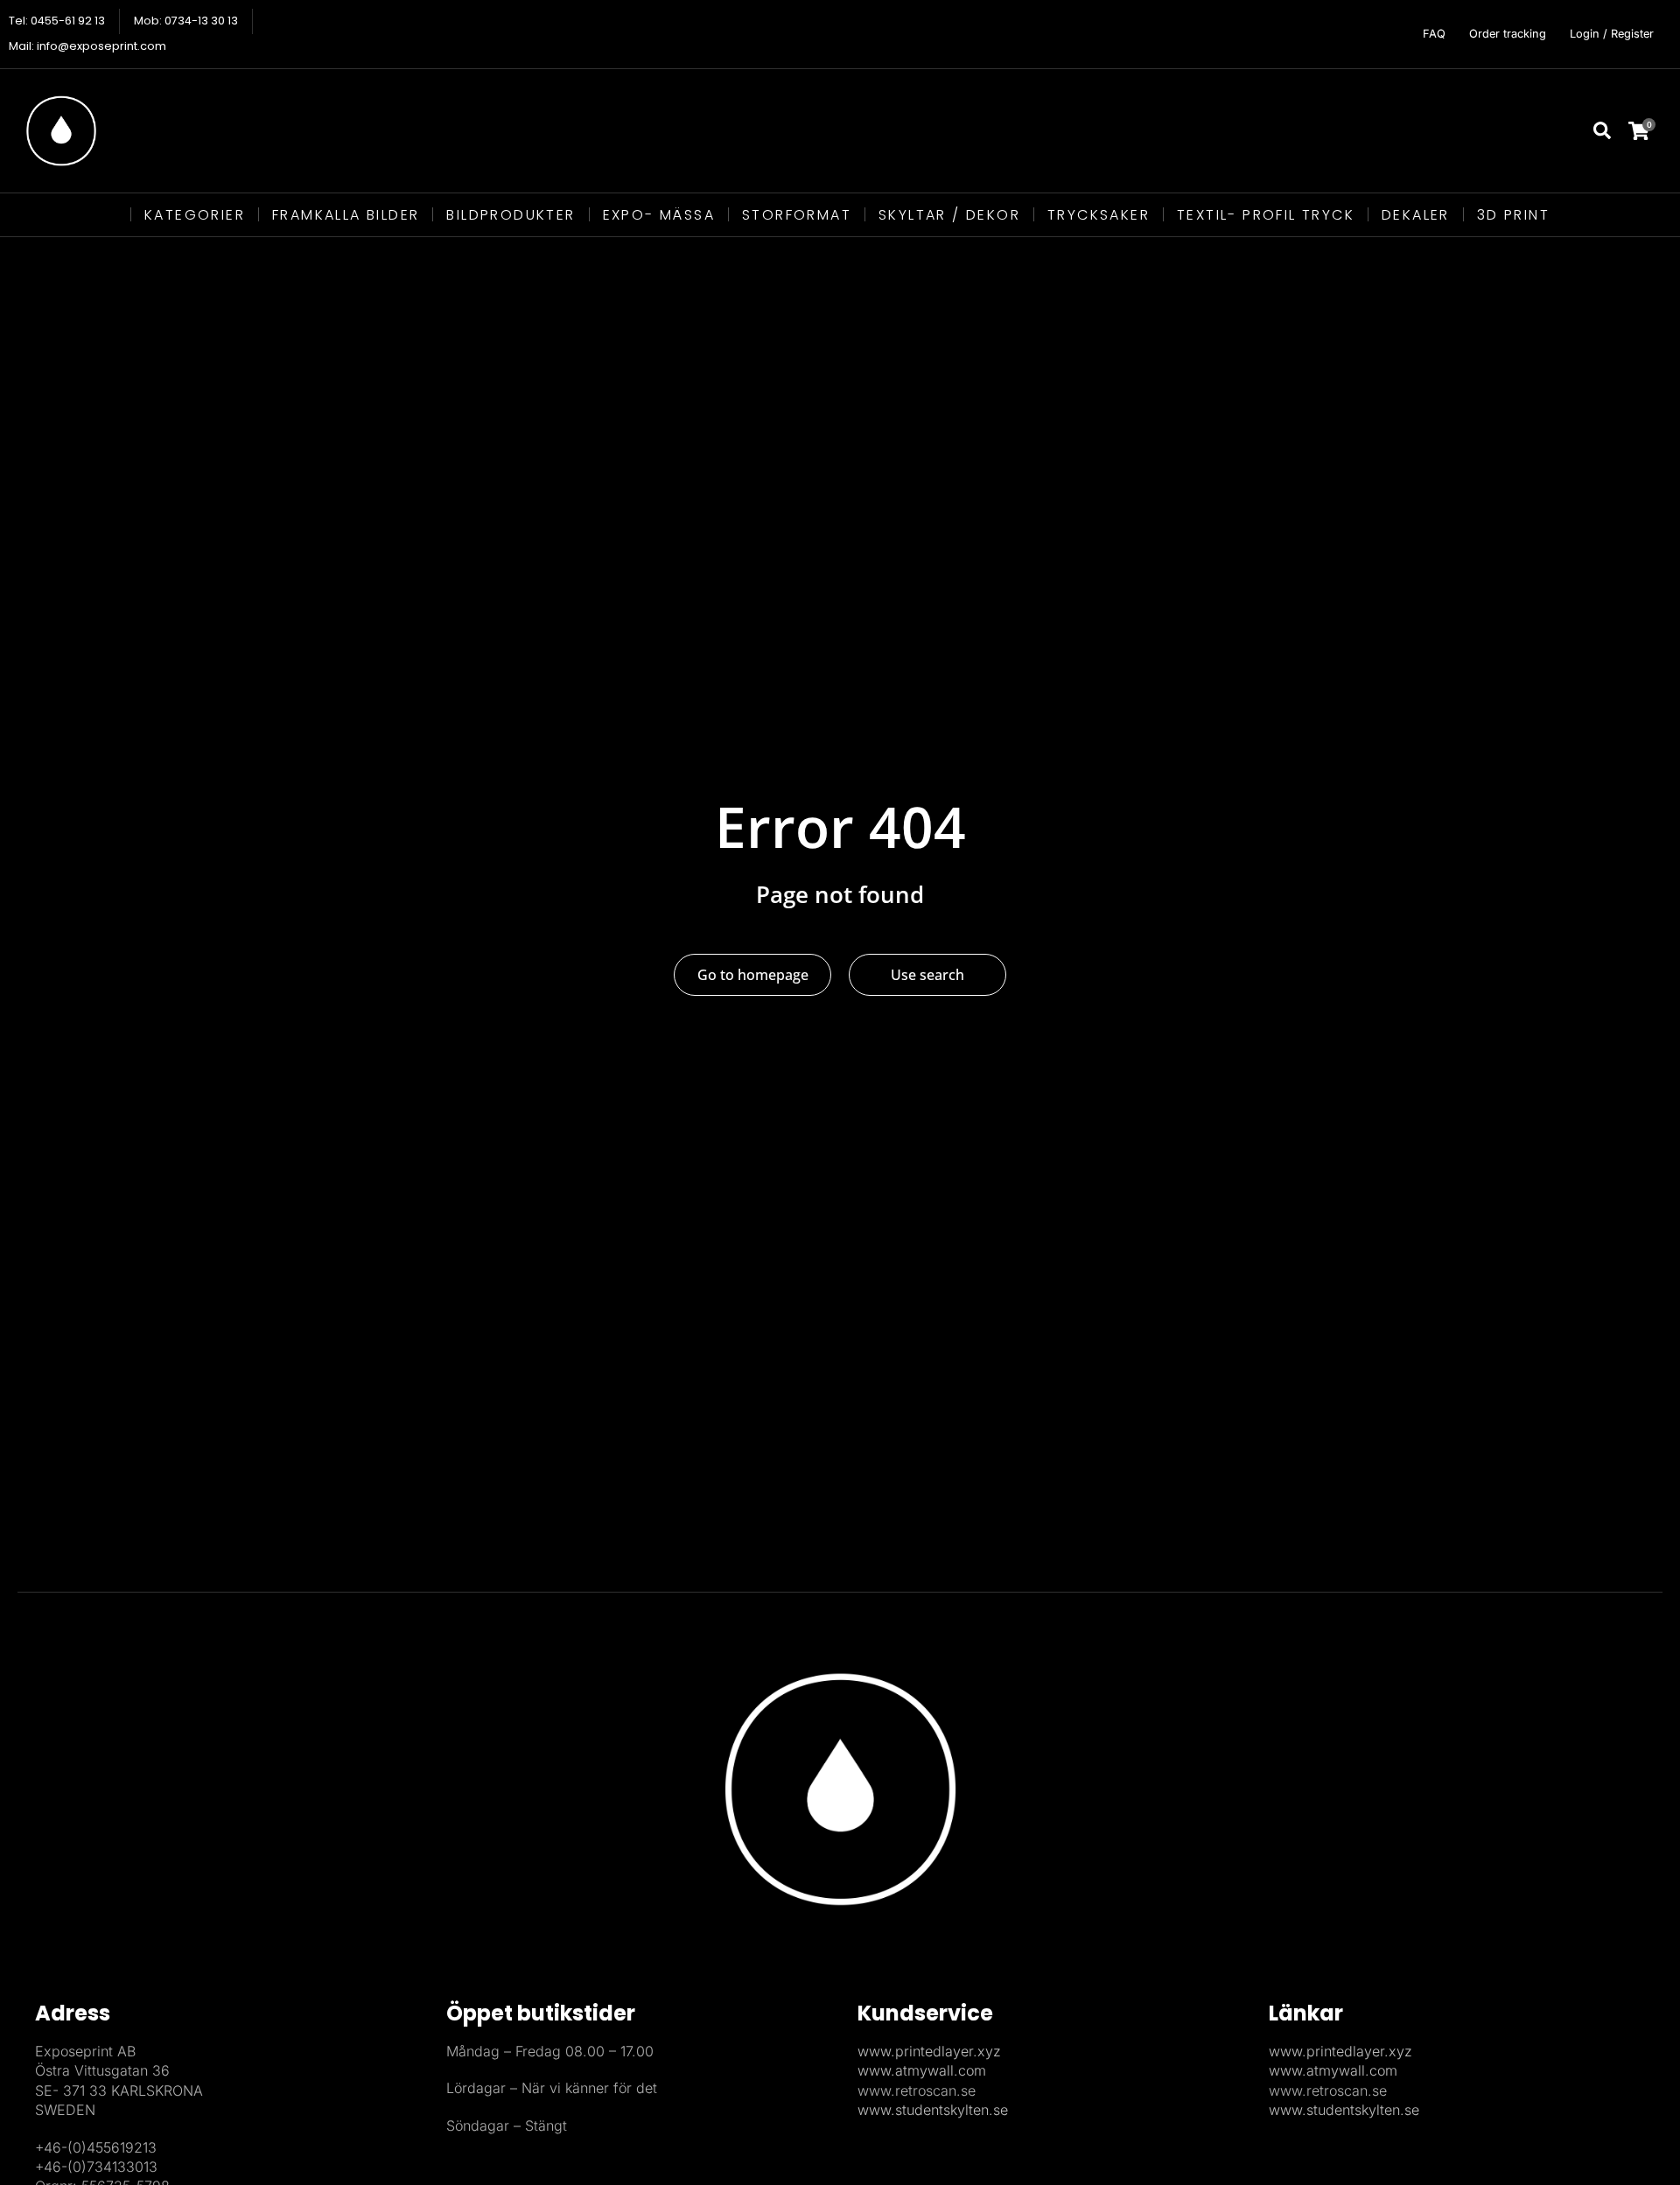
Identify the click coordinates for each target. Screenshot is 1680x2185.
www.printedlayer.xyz (929, 2051)
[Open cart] (1650, 131)
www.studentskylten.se (933, 2110)
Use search (927, 975)
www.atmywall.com (922, 2070)
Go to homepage (753, 975)
